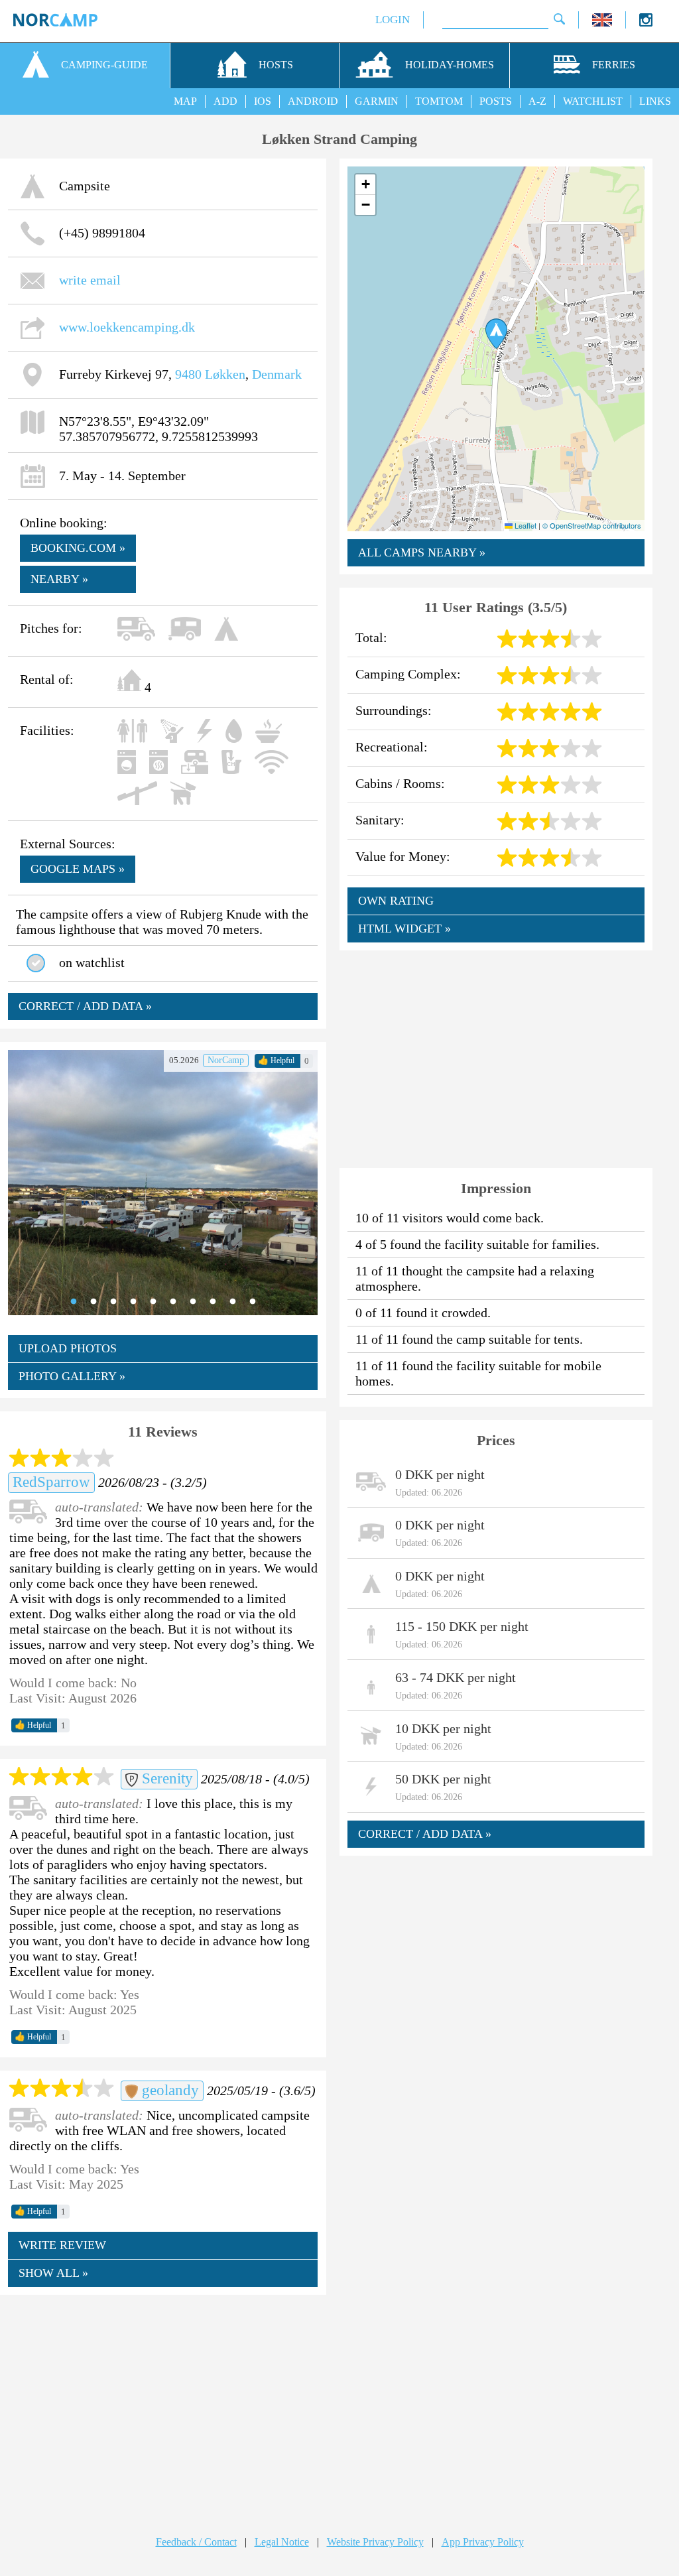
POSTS (496, 101)
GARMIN (377, 101)
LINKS (655, 101)
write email (90, 280)
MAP (185, 101)
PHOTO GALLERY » (72, 1376)
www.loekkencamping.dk (127, 327)
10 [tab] (253, 1302)
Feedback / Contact (196, 2542)
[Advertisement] (163, 2402)
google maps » (78, 869)
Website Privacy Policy (375, 2542)
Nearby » (59, 579)
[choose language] (602, 23)
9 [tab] (233, 1302)
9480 (188, 374)
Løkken (225, 374)
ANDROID (313, 101)
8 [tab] (213, 1302)
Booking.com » (78, 548)
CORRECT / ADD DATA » (85, 1006)
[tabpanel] (163, 1183)
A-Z (537, 101)
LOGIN (393, 20)
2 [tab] (93, 1302)
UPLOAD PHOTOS (68, 1348)
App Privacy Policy (483, 2542)
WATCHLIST (593, 101)
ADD (225, 101)
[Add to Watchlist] (36, 963)
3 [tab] (113, 1302)
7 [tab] (193, 1302)
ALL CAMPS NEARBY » (422, 552)
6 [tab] (173, 1302)
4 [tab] (133, 1302)
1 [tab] (74, 1302)
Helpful (276, 1061)
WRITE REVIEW (62, 2245)
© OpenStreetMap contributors (592, 525)
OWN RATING (396, 901)
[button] (496, 334)
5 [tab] (153, 1302)
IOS (263, 101)
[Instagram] (646, 23)
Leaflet (525, 525)
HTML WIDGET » (404, 929)
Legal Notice (282, 2542)
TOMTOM (439, 101)
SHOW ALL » (53, 2273)
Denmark (277, 374)
